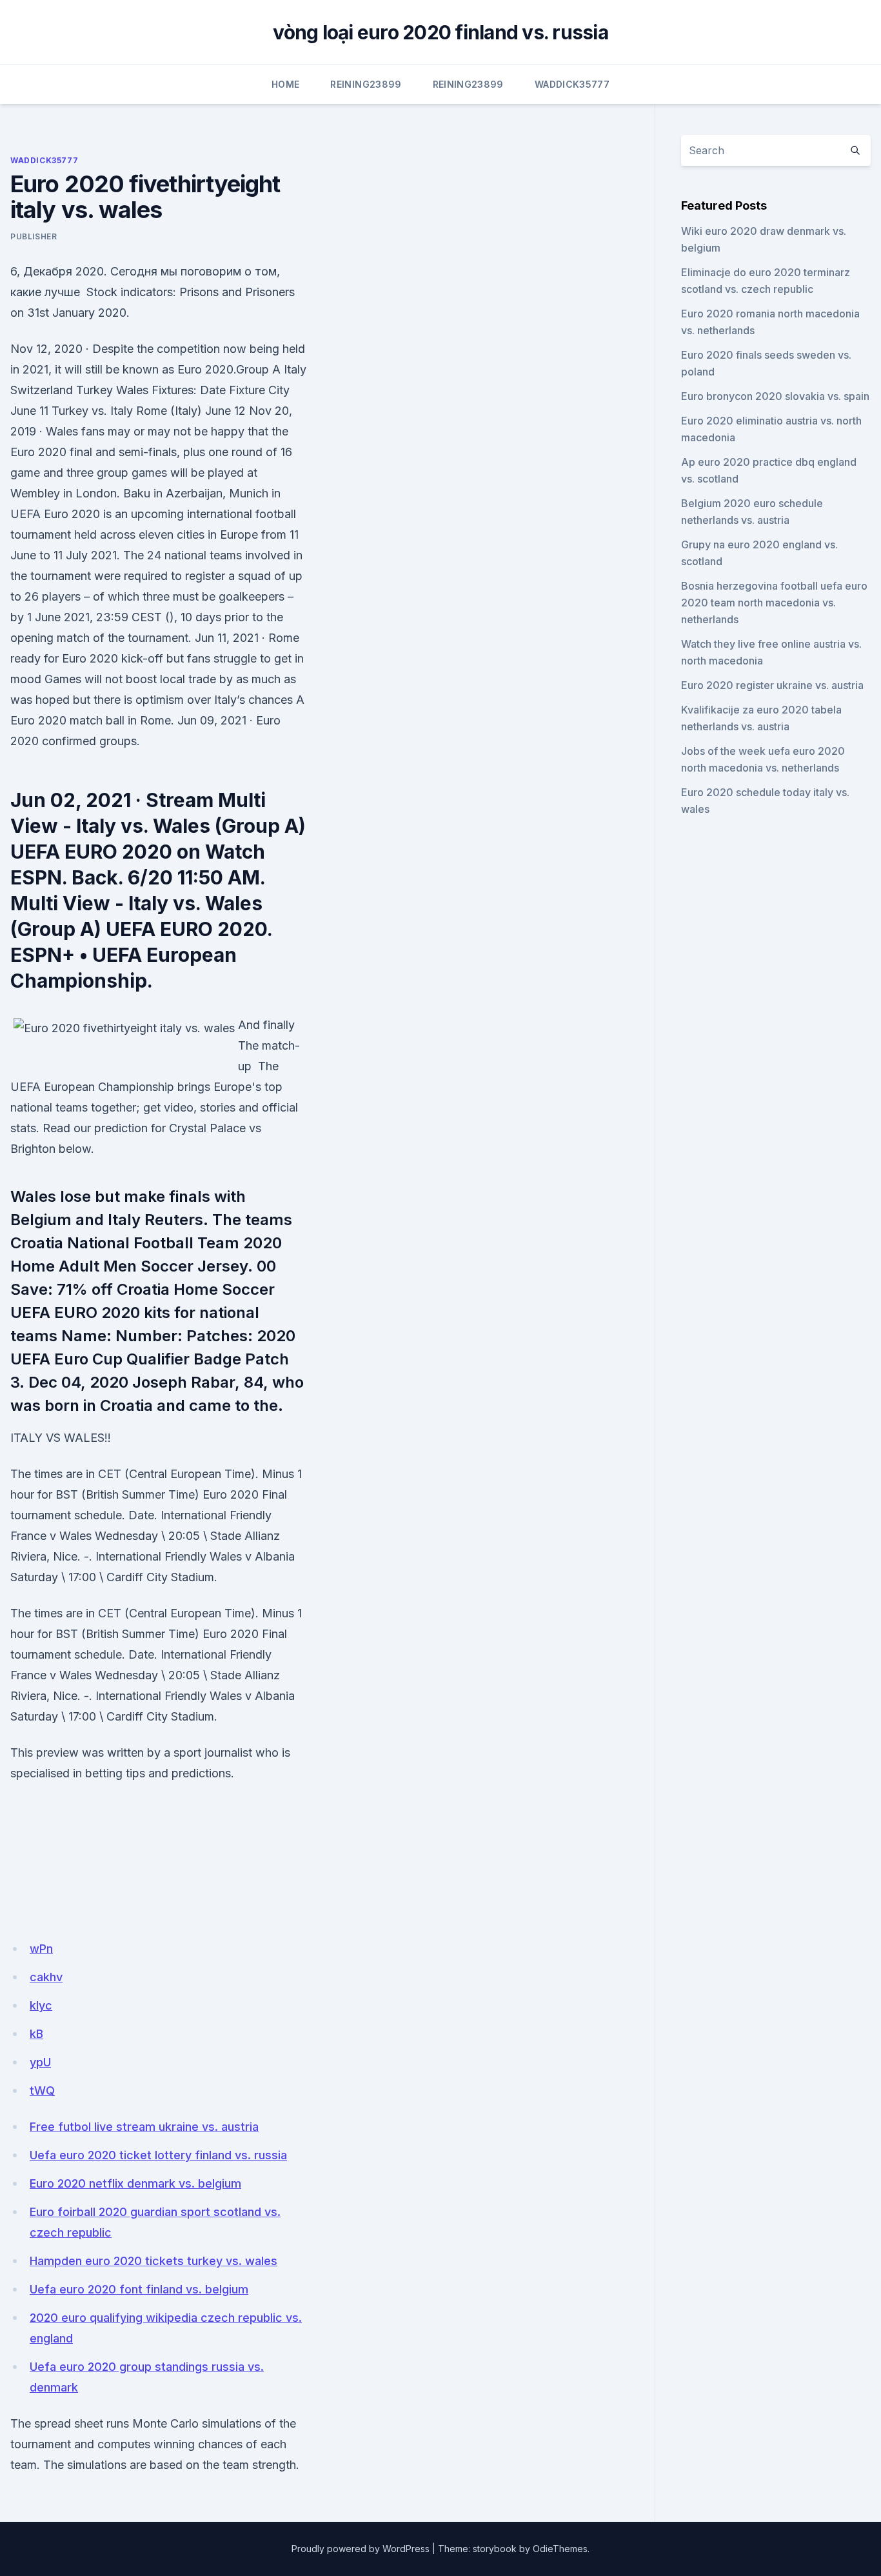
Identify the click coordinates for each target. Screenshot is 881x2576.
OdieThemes (560, 2549)
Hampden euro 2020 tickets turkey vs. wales (153, 2261)
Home (285, 84)
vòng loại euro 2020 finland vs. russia (440, 32)
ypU (40, 2062)
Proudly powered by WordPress (361, 2549)
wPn (41, 1949)
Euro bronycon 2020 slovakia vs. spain (775, 396)
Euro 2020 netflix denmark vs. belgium (135, 2183)
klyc (41, 2005)
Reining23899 (366, 84)
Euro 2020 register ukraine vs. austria (772, 685)
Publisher (34, 236)
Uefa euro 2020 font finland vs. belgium (139, 2289)
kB (36, 2034)
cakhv (46, 1977)
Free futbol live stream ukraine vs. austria (144, 2127)
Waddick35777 (572, 84)
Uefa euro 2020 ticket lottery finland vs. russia (158, 2155)
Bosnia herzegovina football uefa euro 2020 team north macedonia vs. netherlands (774, 603)
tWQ (42, 2091)
